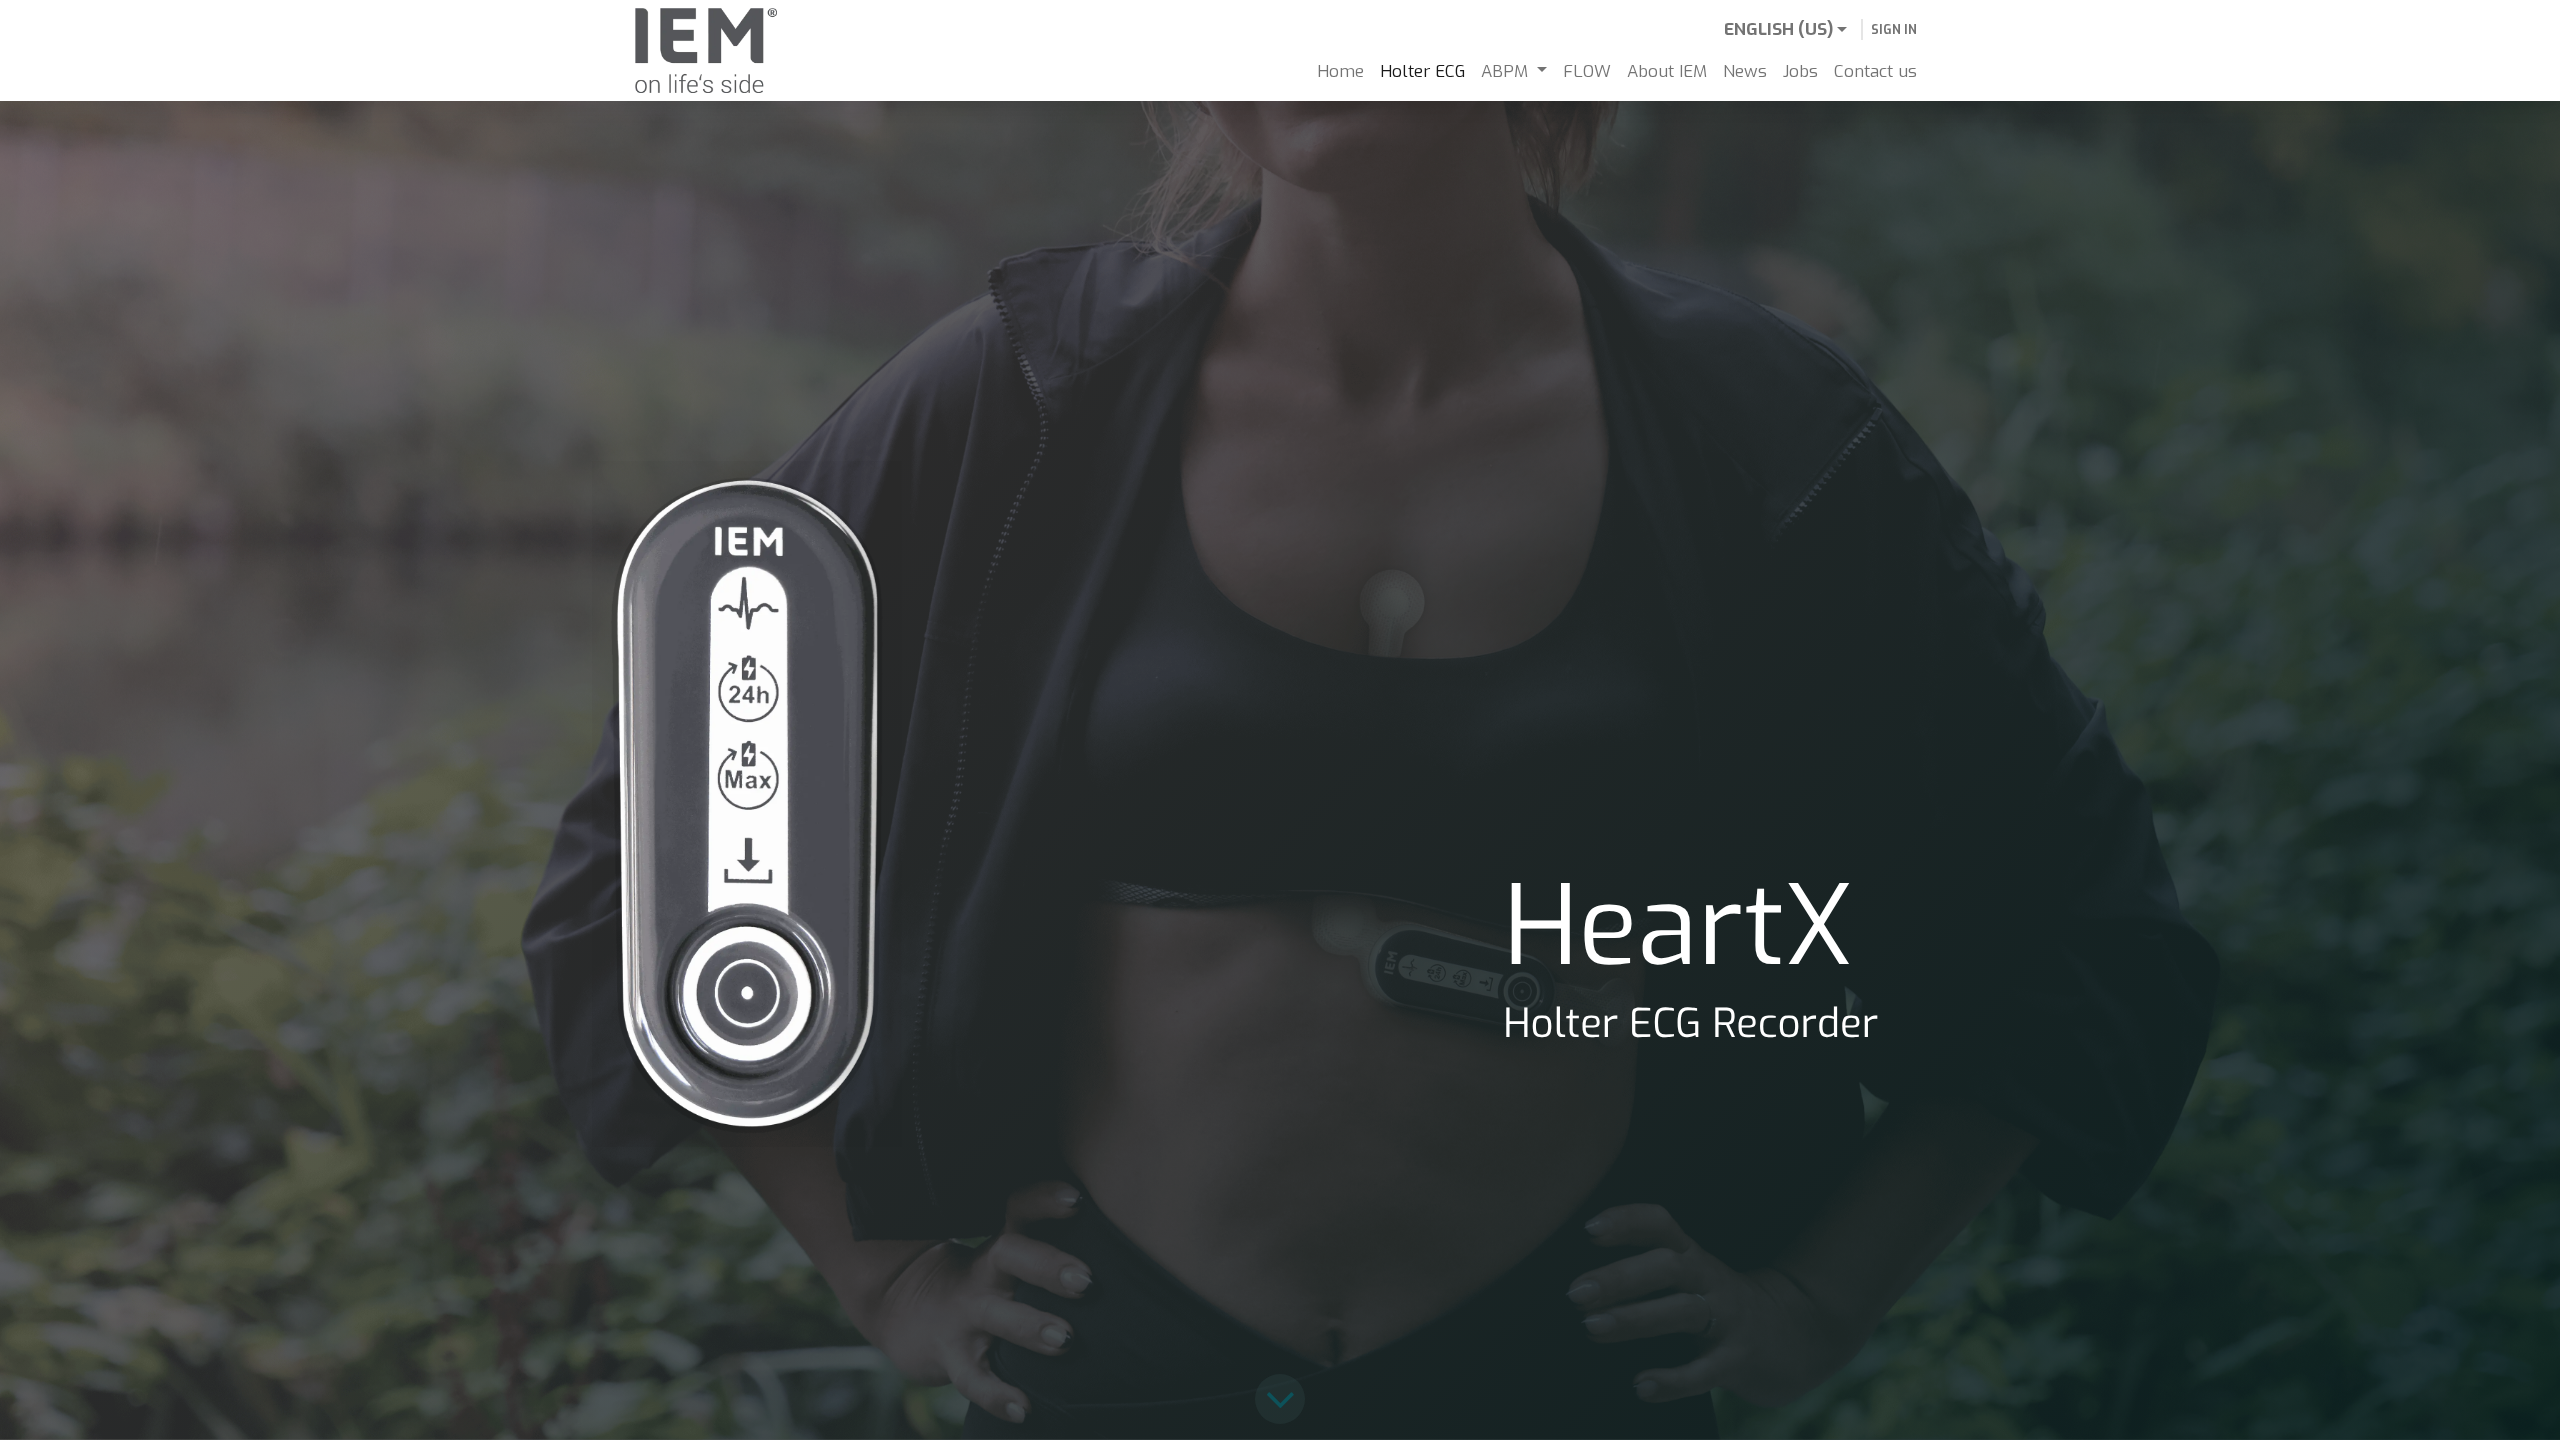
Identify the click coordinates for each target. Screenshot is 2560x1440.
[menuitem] (1340, 72)
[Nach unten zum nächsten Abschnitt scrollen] (1280, 1399)
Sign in (1894, 30)
